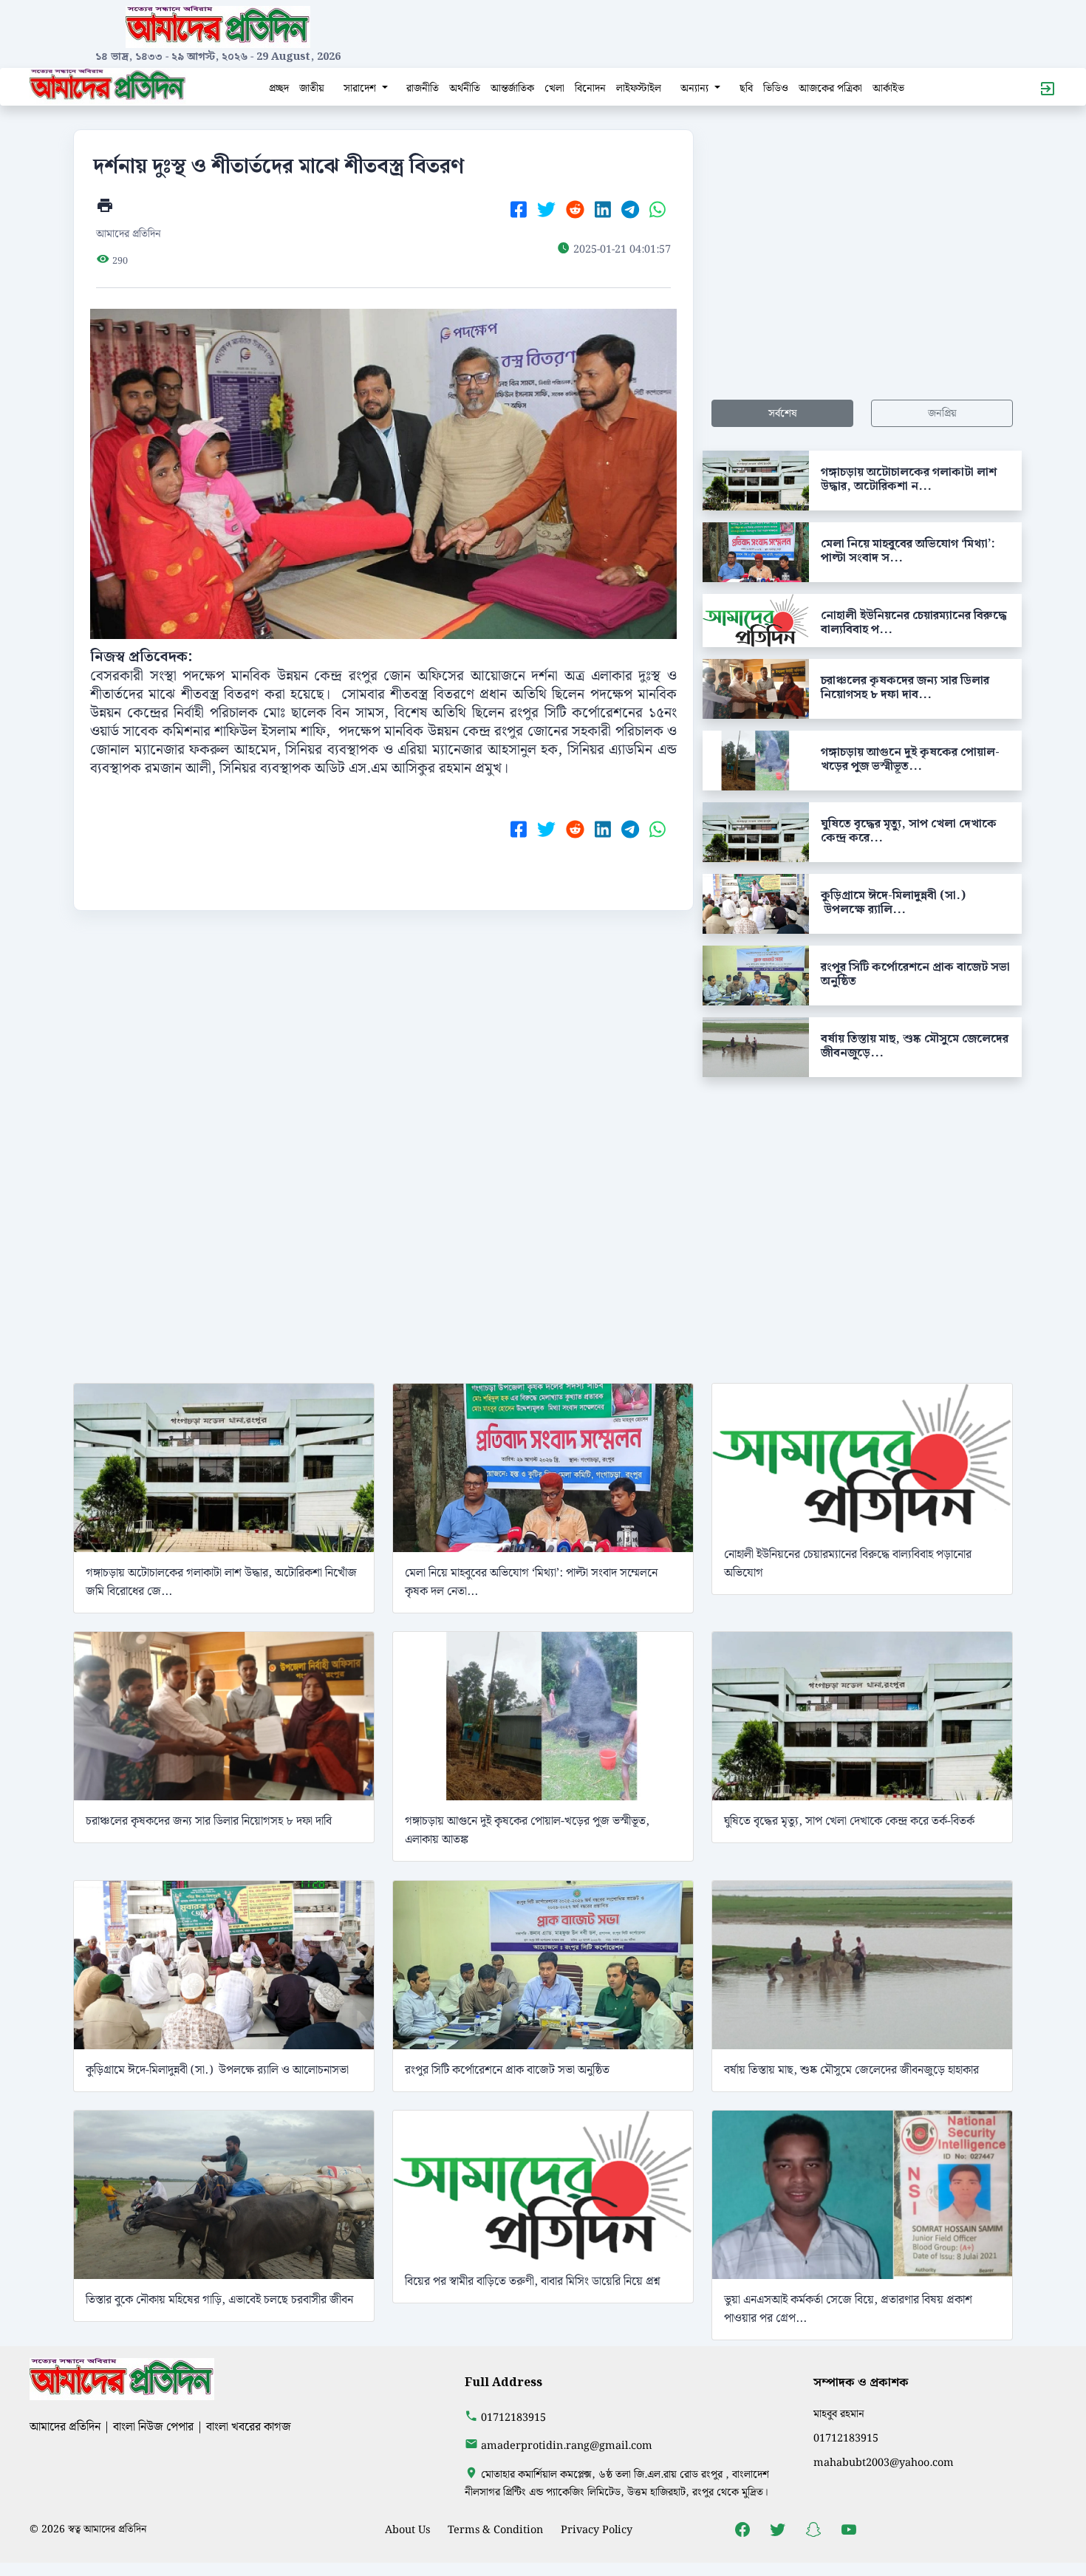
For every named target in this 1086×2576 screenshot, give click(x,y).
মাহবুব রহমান (839, 2414)
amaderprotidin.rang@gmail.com (567, 2446)
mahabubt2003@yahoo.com (884, 2463)
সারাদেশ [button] (361, 88)
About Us (407, 2530)
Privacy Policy (597, 2530)
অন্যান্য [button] (696, 88)
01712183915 (513, 2418)
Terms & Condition (495, 2530)
